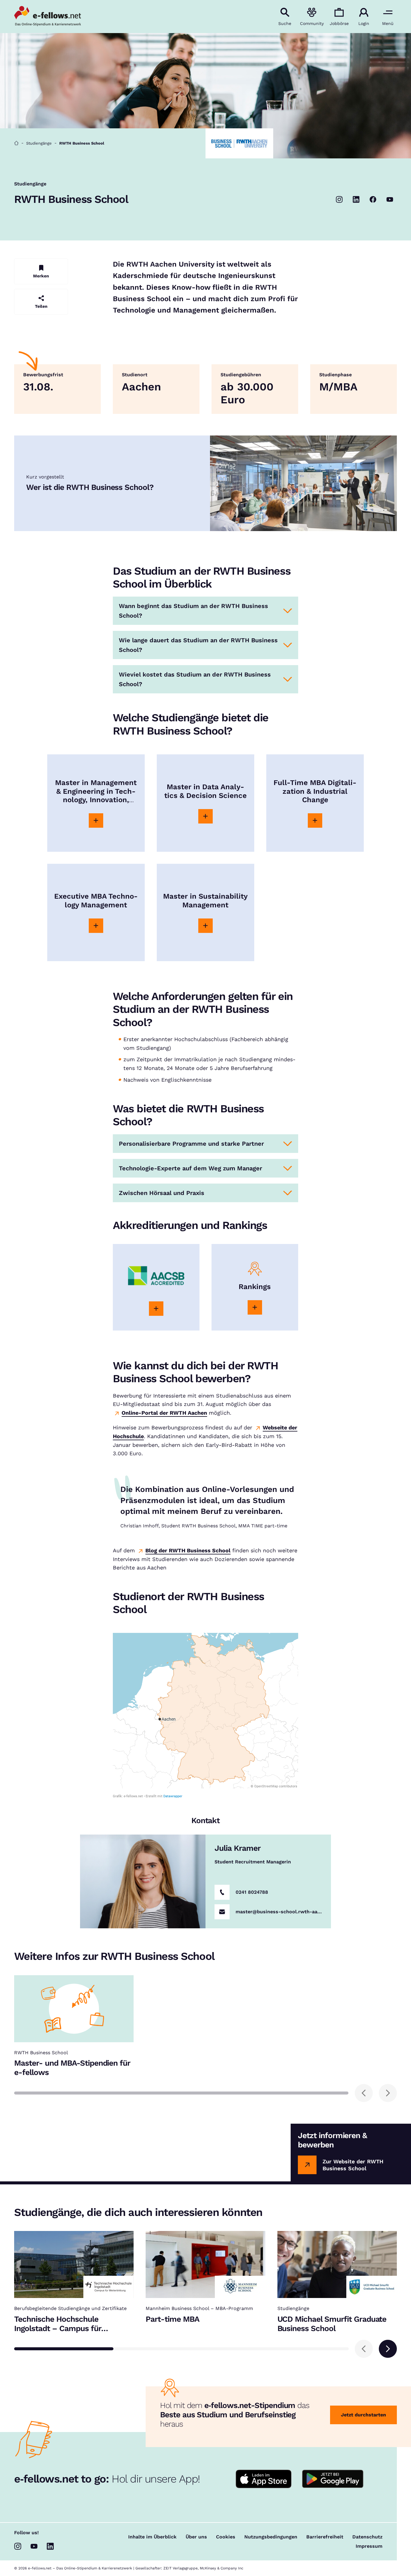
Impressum (369, 2546)
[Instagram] (339, 200)
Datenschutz (367, 2537)
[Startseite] (16, 143)
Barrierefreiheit (325, 2537)
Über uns (196, 2537)
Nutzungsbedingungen (271, 2537)
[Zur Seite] (96, 820)
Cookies (226, 2537)
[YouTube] (390, 200)
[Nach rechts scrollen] (388, 2093)
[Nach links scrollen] (364, 2093)
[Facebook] (373, 200)
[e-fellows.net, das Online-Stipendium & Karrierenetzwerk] (48, 17)
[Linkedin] (50, 2546)
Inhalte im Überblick (152, 2537)
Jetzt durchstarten (363, 2415)
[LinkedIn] (356, 200)
